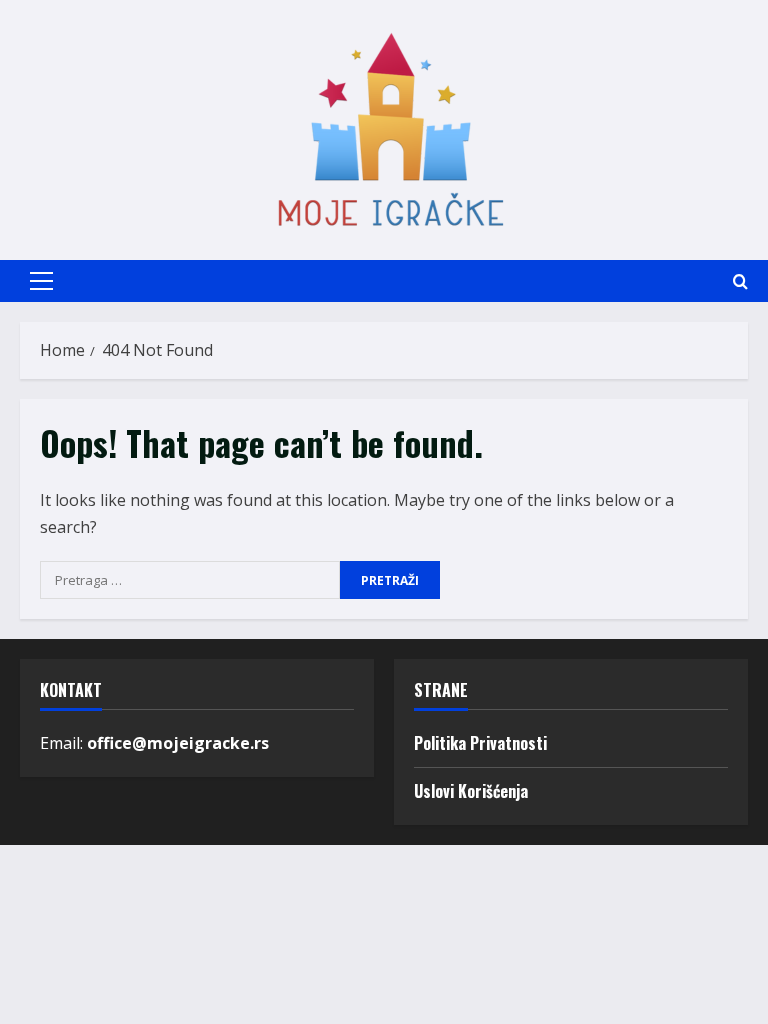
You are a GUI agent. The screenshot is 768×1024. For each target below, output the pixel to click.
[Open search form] (740, 281)
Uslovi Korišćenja (471, 791)
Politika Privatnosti (480, 743)
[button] (41, 281)
